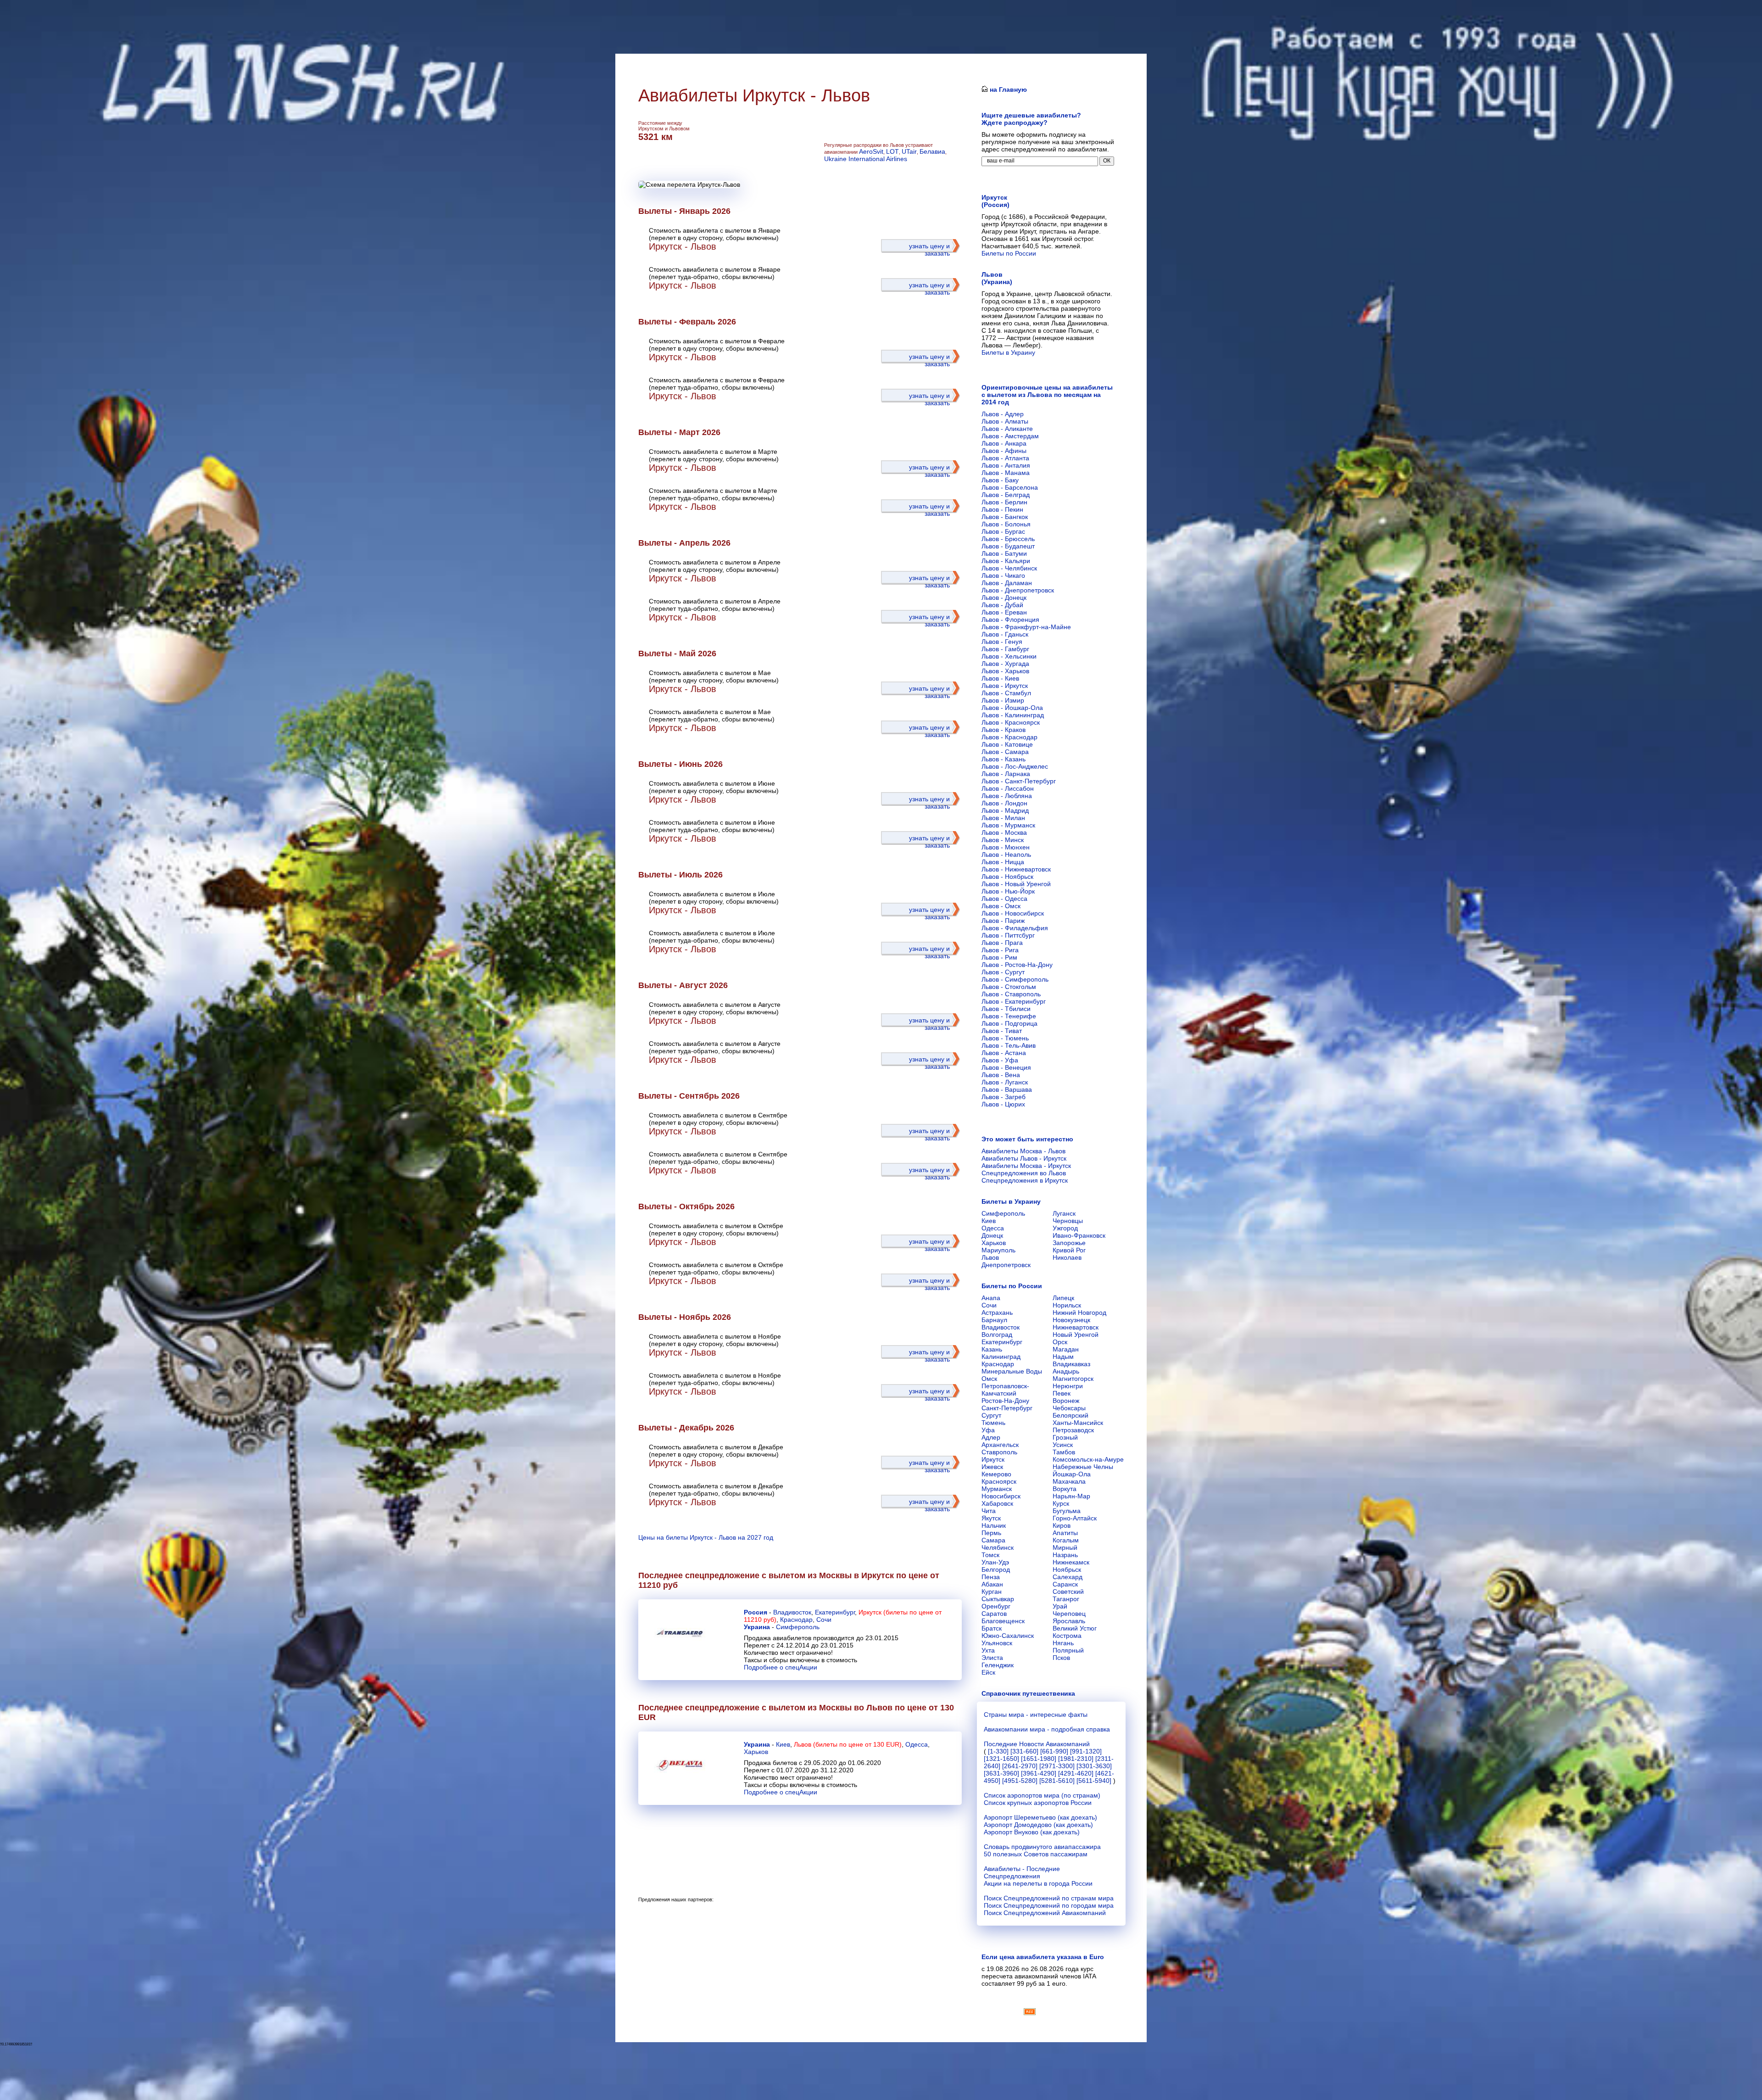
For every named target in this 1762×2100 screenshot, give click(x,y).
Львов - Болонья (1006, 524)
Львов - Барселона (1010, 487)
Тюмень (993, 1423)
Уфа (988, 1430)
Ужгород (1065, 1228)
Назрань (1065, 1555)
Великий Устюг (1075, 1628)
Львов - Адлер (1003, 414)
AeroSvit (871, 151)
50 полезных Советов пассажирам (1036, 1854)
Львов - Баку (1000, 480)
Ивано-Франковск (1079, 1235)
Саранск (1065, 1584)
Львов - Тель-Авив (1009, 1045)
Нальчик (994, 1525)
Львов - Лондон (1004, 803)
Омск (989, 1379)
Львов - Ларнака (1006, 774)
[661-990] (1054, 1751)
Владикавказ (1071, 1364)
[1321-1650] (1001, 1759)
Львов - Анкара (1004, 443)
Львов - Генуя (1002, 642)
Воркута (1065, 1489)
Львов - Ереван (1004, 612)
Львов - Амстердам (1010, 436)
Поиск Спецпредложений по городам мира (1049, 1905)
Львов (990, 1257)
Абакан (992, 1584)
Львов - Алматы (1005, 421)
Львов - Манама (1006, 473)
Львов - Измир (1003, 700)
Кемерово (996, 1474)
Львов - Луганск (1005, 1082)
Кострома (1067, 1636)
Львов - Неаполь (1006, 855)
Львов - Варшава (1007, 1089)
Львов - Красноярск (1011, 722)
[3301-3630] (1094, 1766)
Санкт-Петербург (1007, 1408)
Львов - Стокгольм (1009, 987)
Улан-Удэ (995, 1562)
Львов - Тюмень (1005, 1038)
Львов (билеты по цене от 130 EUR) (848, 1744)
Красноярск (999, 1481)
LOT (892, 151)
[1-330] (998, 1751)
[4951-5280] (1020, 1781)
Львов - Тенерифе (1009, 1016)
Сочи (824, 1620)
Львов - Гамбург (1005, 649)
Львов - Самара (1005, 752)
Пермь (991, 1533)
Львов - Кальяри (1006, 561)
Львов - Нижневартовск (1016, 869)
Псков (1061, 1658)
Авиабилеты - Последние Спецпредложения (1022, 1872)
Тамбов (1064, 1452)
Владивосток (792, 1612)
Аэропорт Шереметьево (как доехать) (1040, 1817)
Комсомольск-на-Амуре (1088, 1459)
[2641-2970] (1020, 1766)
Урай (1060, 1606)
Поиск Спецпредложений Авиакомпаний (1045, 1913)
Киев (783, 1744)
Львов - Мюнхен (1006, 847)
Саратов (994, 1614)
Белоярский (1071, 1415)
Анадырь (1066, 1371)
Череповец (1069, 1614)
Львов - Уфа (1000, 1060)
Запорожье (1069, 1243)
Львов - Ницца (1003, 862)
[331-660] (1024, 1751)
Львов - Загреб (1004, 1097)
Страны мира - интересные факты (1036, 1715)
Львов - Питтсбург (1008, 935)
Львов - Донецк (1004, 598)
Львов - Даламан (1007, 583)
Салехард (1068, 1577)
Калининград (1001, 1357)
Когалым (1066, 1540)
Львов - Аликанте (1007, 429)
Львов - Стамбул (1006, 693)
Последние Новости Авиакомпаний (1037, 1744)
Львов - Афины (1004, 451)
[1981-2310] (1076, 1759)
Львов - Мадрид (1005, 810)
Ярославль (1069, 1621)
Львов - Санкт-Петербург (1019, 781)
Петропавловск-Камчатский (1005, 1390)
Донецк (992, 1235)
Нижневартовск (1076, 1327)
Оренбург (996, 1606)
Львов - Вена (1001, 1075)
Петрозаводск (1073, 1430)
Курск (1061, 1503)
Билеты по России (1009, 253)
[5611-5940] (1094, 1781)
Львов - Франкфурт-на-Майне (1026, 627)
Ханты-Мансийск (1078, 1423)
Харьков (756, 1752)
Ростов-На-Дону (1005, 1401)
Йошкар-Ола (1072, 1474)
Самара (993, 1540)
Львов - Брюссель (1008, 539)
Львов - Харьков (1005, 671)
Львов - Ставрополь (1011, 994)
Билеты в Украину (1008, 352)
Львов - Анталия (1006, 465)
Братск (992, 1628)
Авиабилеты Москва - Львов (1023, 1151)
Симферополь (798, 1627)
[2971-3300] (1057, 1766)
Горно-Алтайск (1075, 1518)
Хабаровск (997, 1503)
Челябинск (998, 1547)
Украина (757, 1627)
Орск (1060, 1342)
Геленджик (998, 1665)
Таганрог (1066, 1599)
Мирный (1065, 1547)
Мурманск (997, 1489)
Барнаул (994, 1320)
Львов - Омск (1001, 906)
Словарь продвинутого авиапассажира (1042, 1847)
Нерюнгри (1068, 1386)
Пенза (991, 1577)
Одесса (917, 1744)
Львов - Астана (1004, 1053)
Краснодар (796, 1620)
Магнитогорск (1073, 1379)
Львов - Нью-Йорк (1008, 891)
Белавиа (932, 151)
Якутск (991, 1518)
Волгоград (997, 1335)
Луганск (1064, 1213)
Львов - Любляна (1007, 796)
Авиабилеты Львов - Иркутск (1024, 1158)
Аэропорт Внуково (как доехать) (1032, 1832)
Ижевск (992, 1467)
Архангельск (1000, 1445)
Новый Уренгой (1076, 1335)
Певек (1062, 1393)
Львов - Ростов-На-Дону (1017, 965)
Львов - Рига (1000, 950)
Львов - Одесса (1004, 899)
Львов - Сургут (1003, 972)
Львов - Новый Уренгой (1016, 884)
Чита (989, 1511)
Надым (1063, 1357)
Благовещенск (1003, 1621)
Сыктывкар (998, 1599)
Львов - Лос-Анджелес (1015, 766)
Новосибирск (1001, 1496)
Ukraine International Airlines (866, 159)
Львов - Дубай (1002, 605)
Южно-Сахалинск (1008, 1636)
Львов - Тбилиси (1006, 1009)
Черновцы (1068, 1221)
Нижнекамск (1071, 1562)
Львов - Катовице (1007, 744)
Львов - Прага (1002, 943)
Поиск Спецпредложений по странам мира (1049, 1898)
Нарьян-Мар (1071, 1496)
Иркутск (993, 1459)
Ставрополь (999, 1452)
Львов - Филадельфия (1015, 928)
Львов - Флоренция (1010, 620)
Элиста (992, 1658)
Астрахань (997, 1312)
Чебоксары (1069, 1408)
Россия (756, 1612)
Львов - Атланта (1005, 458)
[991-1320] (1086, 1751)
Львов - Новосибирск (1013, 913)
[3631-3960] (1001, 1773)
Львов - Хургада (1005, 664)
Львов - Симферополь (1015, 979)
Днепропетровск (1006, 1265)
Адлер (991, 1437)
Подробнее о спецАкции (781, 1667)
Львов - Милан (1003, 818)
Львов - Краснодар (1009, 737)
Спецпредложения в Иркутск (1025, 1180)
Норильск (1067, 1305)
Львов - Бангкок (1005, 517)
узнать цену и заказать (929, 250)
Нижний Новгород (1079, 1312)
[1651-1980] (1039, 1759)
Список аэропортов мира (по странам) (1042, 1795)
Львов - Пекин (1002, 509)
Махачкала (1069, 1481)
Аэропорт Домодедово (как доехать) (1038, 1825)
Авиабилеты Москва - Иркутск (1026, 1166)
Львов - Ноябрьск (1007, 877)
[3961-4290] (1039, 1773)
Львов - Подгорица (1009, 1023)
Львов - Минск (1003, 840)
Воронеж (1066, 1401)
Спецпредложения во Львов (1024, 1173)
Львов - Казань (1004, 759)
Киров (1062, 1525)
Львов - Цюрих (1003, 1104)
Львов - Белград (1006, 495)
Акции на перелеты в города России (1038, 1883)
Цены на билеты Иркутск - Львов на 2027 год (706, 1537)
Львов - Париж (1003, 921)
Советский (1068, 1592)
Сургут (991, 1415)
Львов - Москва (1004, 832)
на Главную (1007, 89)
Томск (990, 1555)
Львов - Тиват (1002, 1031)
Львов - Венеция (1006, 1067)
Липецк (1063, 1298)
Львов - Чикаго (1003, 575)
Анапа (991, 1298)
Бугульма (1067, 1511)
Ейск (988, 1672)
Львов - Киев (1000, 678)
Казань (992, 1349)
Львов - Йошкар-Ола (1012, 708)
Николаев (1067, 1257)
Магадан (1066, 1349)
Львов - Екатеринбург (1014, 1001)
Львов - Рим (999, 957)
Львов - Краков (1004, 730)
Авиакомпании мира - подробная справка (1047, 1729)
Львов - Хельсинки (1009, 656)
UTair (909, 151)
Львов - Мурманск (1008, 825)
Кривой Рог (1069, 1250)
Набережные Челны (1083, 1467)
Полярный (1068, 1650)
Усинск (1063, 1445)
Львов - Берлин (1004, 502)
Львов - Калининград (1013, 715)
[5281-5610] (1057, 1781)
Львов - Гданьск (1005, 634)
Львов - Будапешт (1008, 546)
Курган (992, 1592)
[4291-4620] (1076, 1773)
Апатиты (1065, 1533)
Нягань (1063, 1643)
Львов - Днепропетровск (1018, 590)
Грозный (1065, 1437)
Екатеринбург (835, 1612)
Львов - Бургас (1003, 531)
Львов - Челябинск (1009, 568)
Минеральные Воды (1012, 1371)
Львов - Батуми (1004, 553)
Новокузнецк (1071, 1320)
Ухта (988, 1650)
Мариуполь (998, 1250)
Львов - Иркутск (1005, 686)
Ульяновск (997, 1643)
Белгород (996, 1569)
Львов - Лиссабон (1008, 788)
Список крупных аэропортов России (1038, 1803)
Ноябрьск (1067, 1569)
